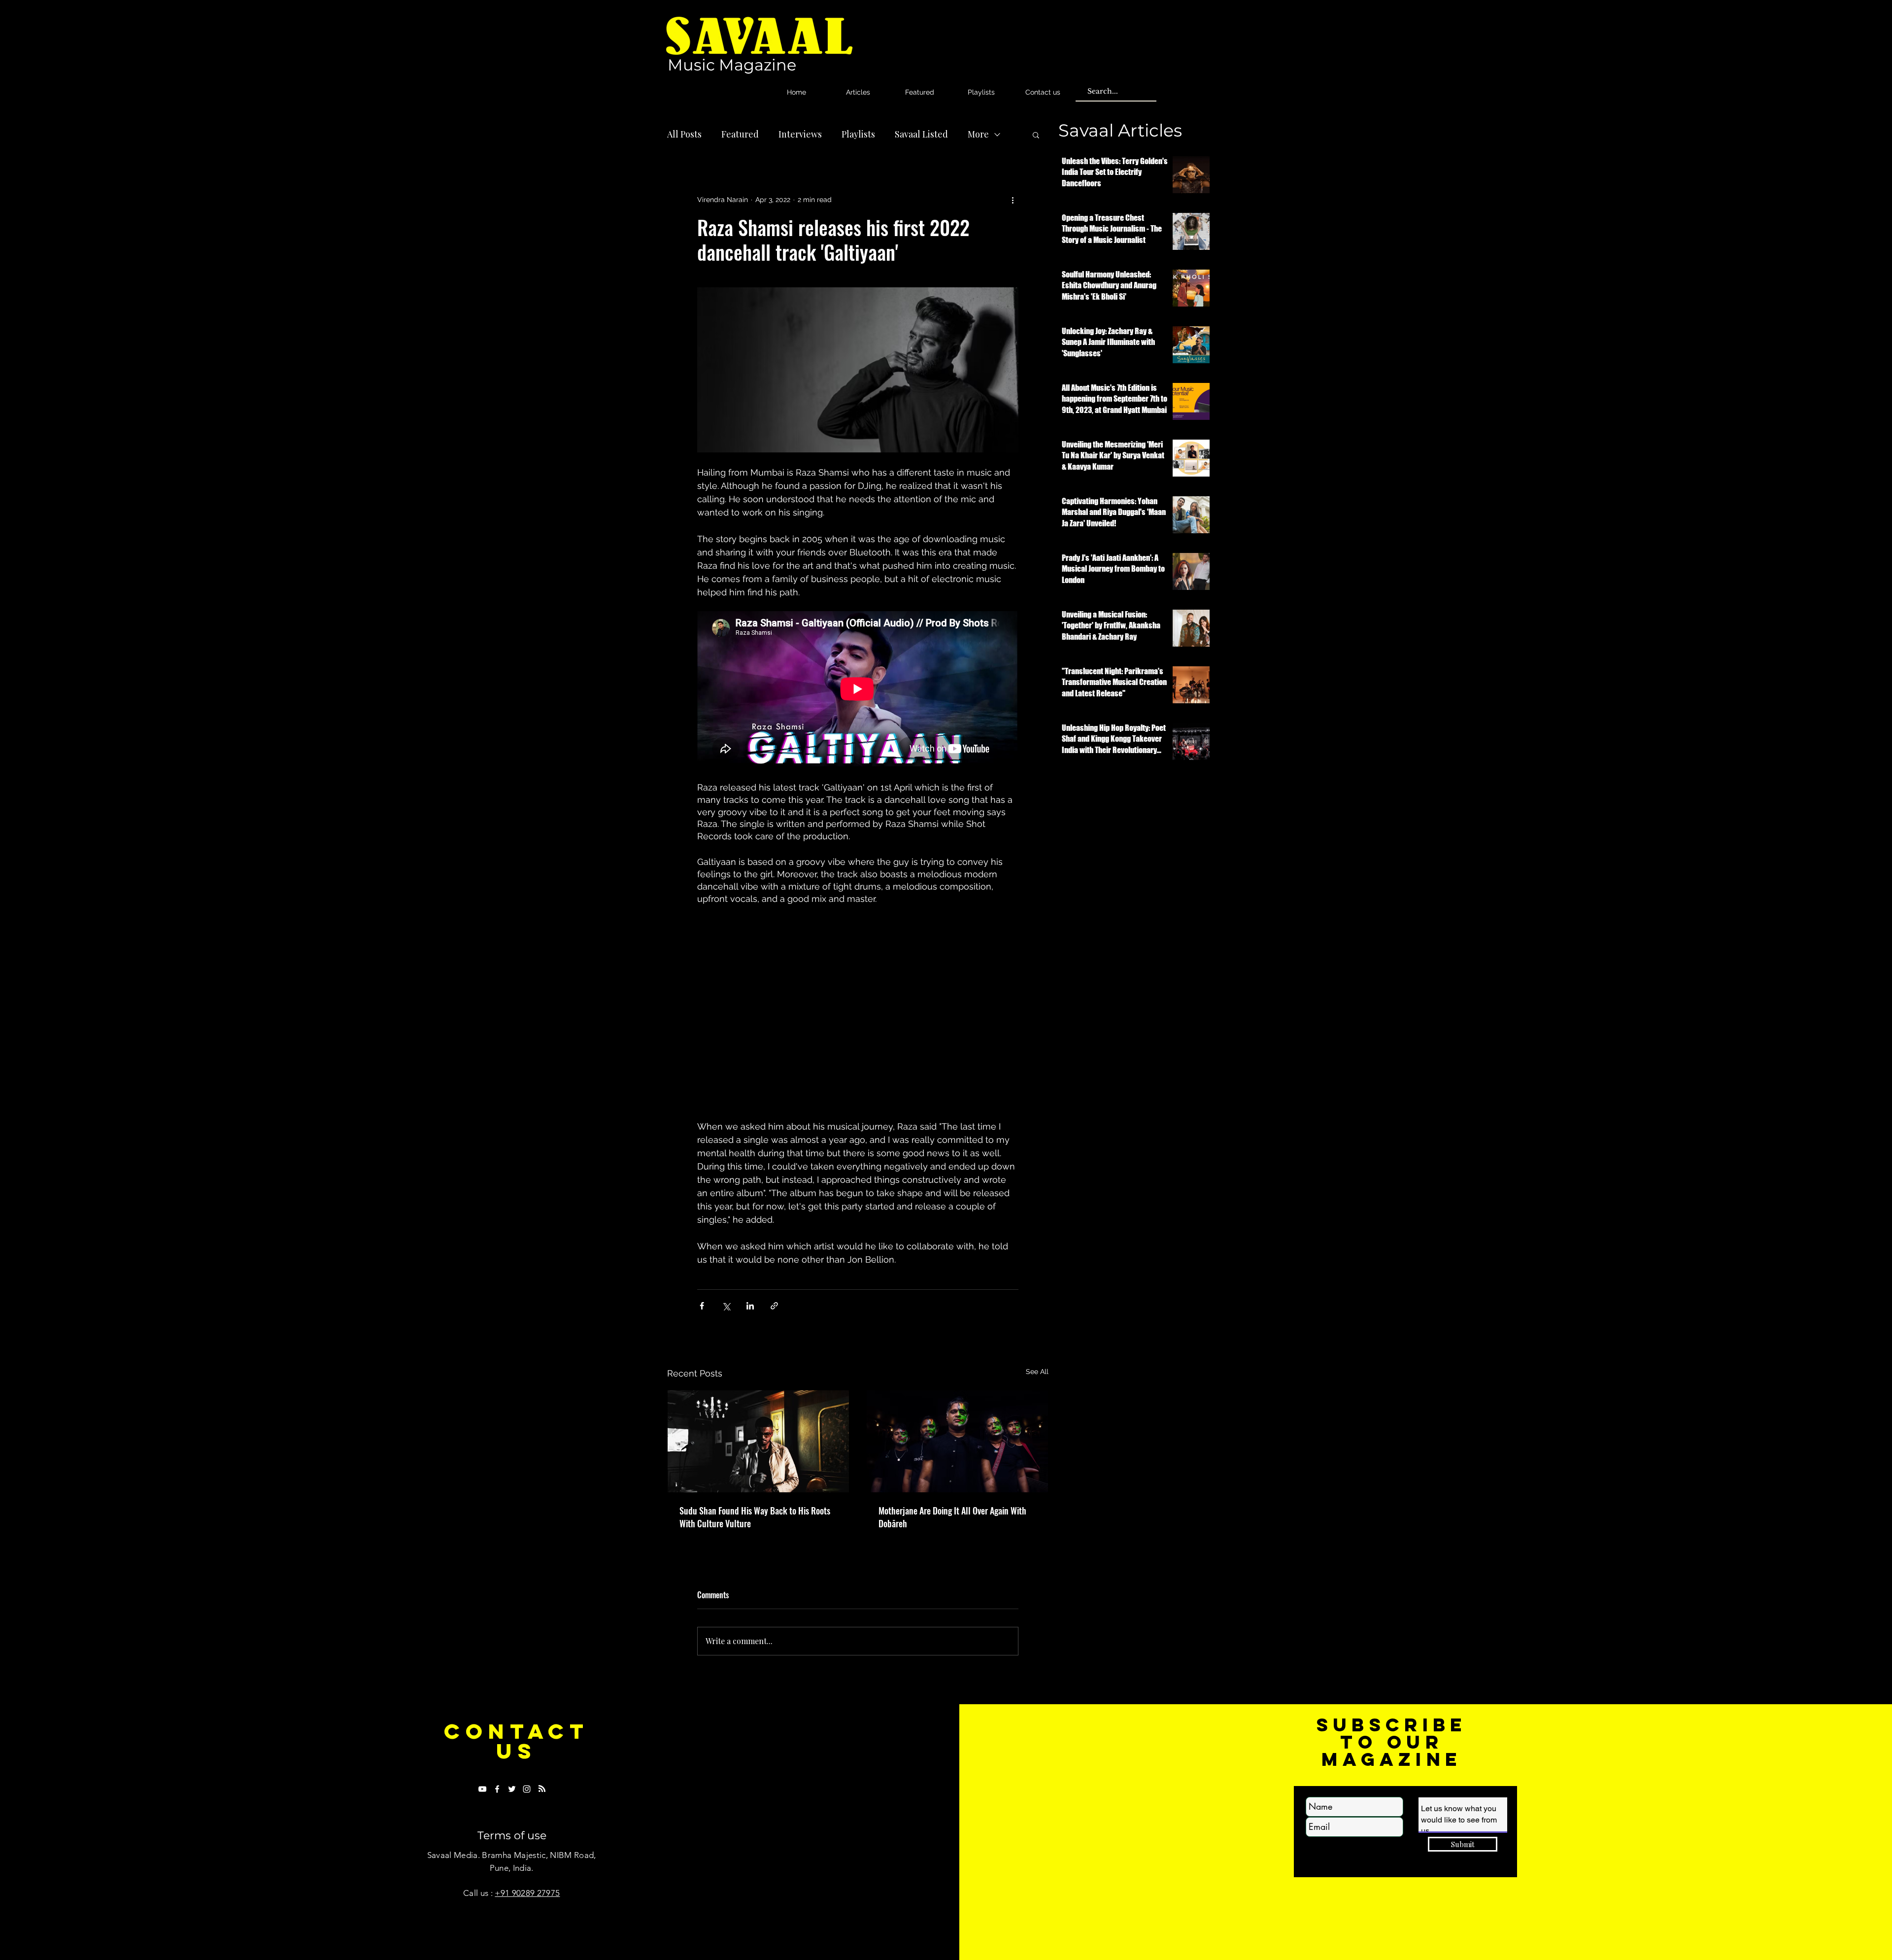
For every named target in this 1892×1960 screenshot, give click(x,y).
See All (1037, 1372)
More (978, 134)
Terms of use (512, 1836)
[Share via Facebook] (702, 1306)
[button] (1036, 135)
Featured (740, 134)
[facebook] (497, 1789)
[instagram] (527, 1789)
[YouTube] (482, 1789)
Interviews (800, 134)
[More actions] (1013, 200)
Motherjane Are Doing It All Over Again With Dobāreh (952, 1517)
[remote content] (858, 690)
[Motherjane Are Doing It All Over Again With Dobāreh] (957, 1441)
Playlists (858, 134)
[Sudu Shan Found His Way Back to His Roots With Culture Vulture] (758, 1441)
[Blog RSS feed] (542, 1789)
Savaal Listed (921, 134)
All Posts (684, 134)
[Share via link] (774, 1306)
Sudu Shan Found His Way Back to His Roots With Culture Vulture (755, 1517)
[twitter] (512, 1789)
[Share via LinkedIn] (750, 1306)
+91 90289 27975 (527, 1893)
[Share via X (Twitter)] (726, 1306)
